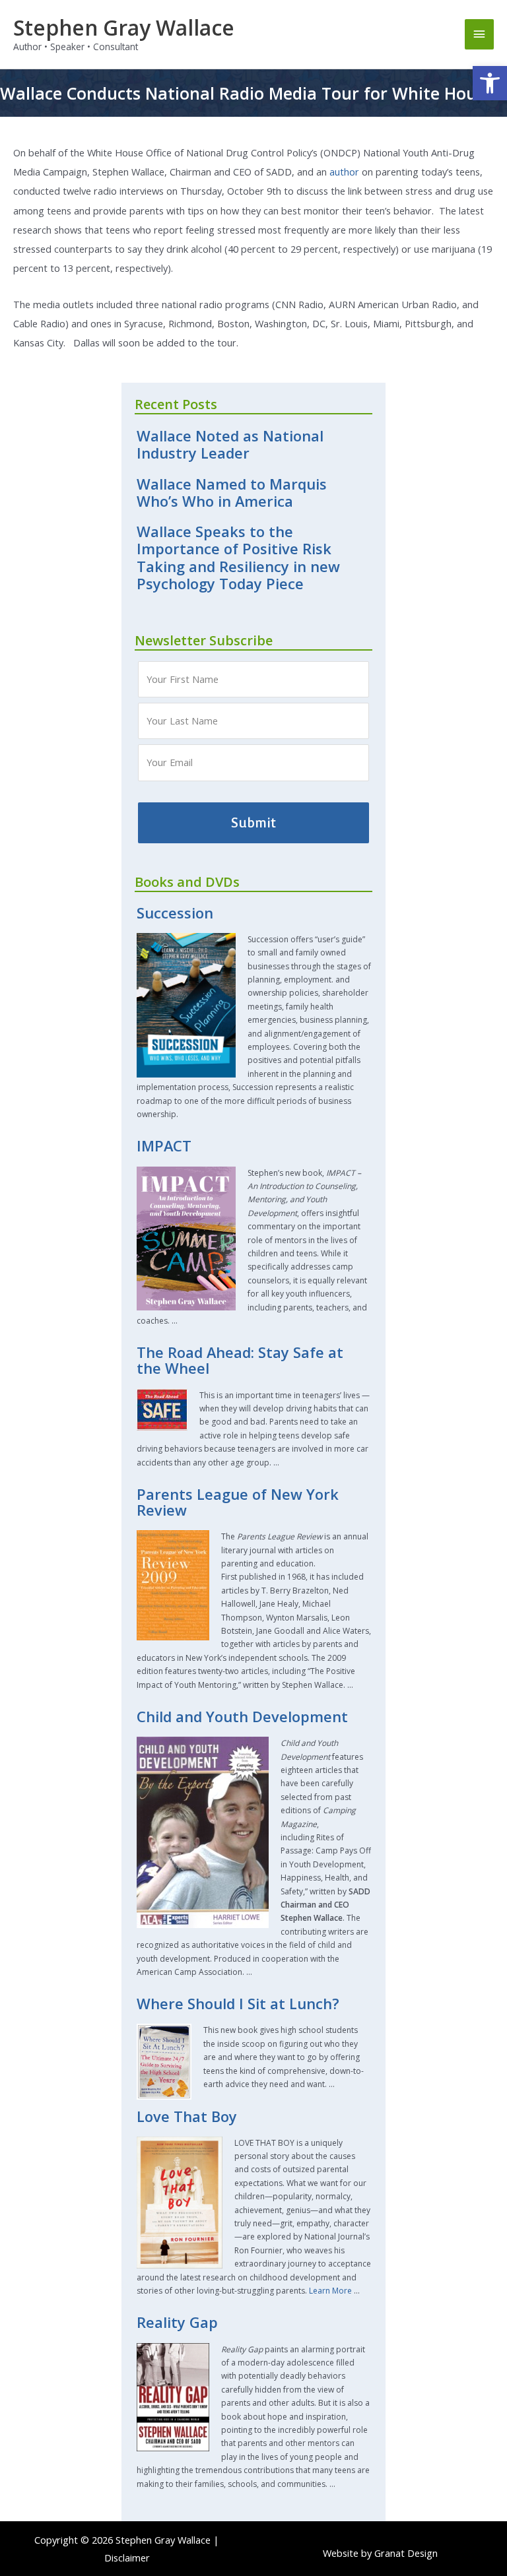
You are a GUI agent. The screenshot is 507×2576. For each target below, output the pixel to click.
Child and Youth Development (242, 1717)
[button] (490, 83)
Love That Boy (187, 2116)
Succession (175, 913)
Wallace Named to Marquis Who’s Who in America (232, 493)
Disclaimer (127, 2558)
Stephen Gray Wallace (124, 27)
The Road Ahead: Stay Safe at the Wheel (240, 1360)
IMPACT (164, 1146)
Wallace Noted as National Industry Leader (230, 444)
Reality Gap (177, 2322)
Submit (253, 823)
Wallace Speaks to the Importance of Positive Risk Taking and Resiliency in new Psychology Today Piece (238, 558)
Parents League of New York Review (238, 1502)
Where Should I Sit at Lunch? (238, 2004)
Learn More (330, 2291)
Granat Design (406, 2553)
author (344, 172)
